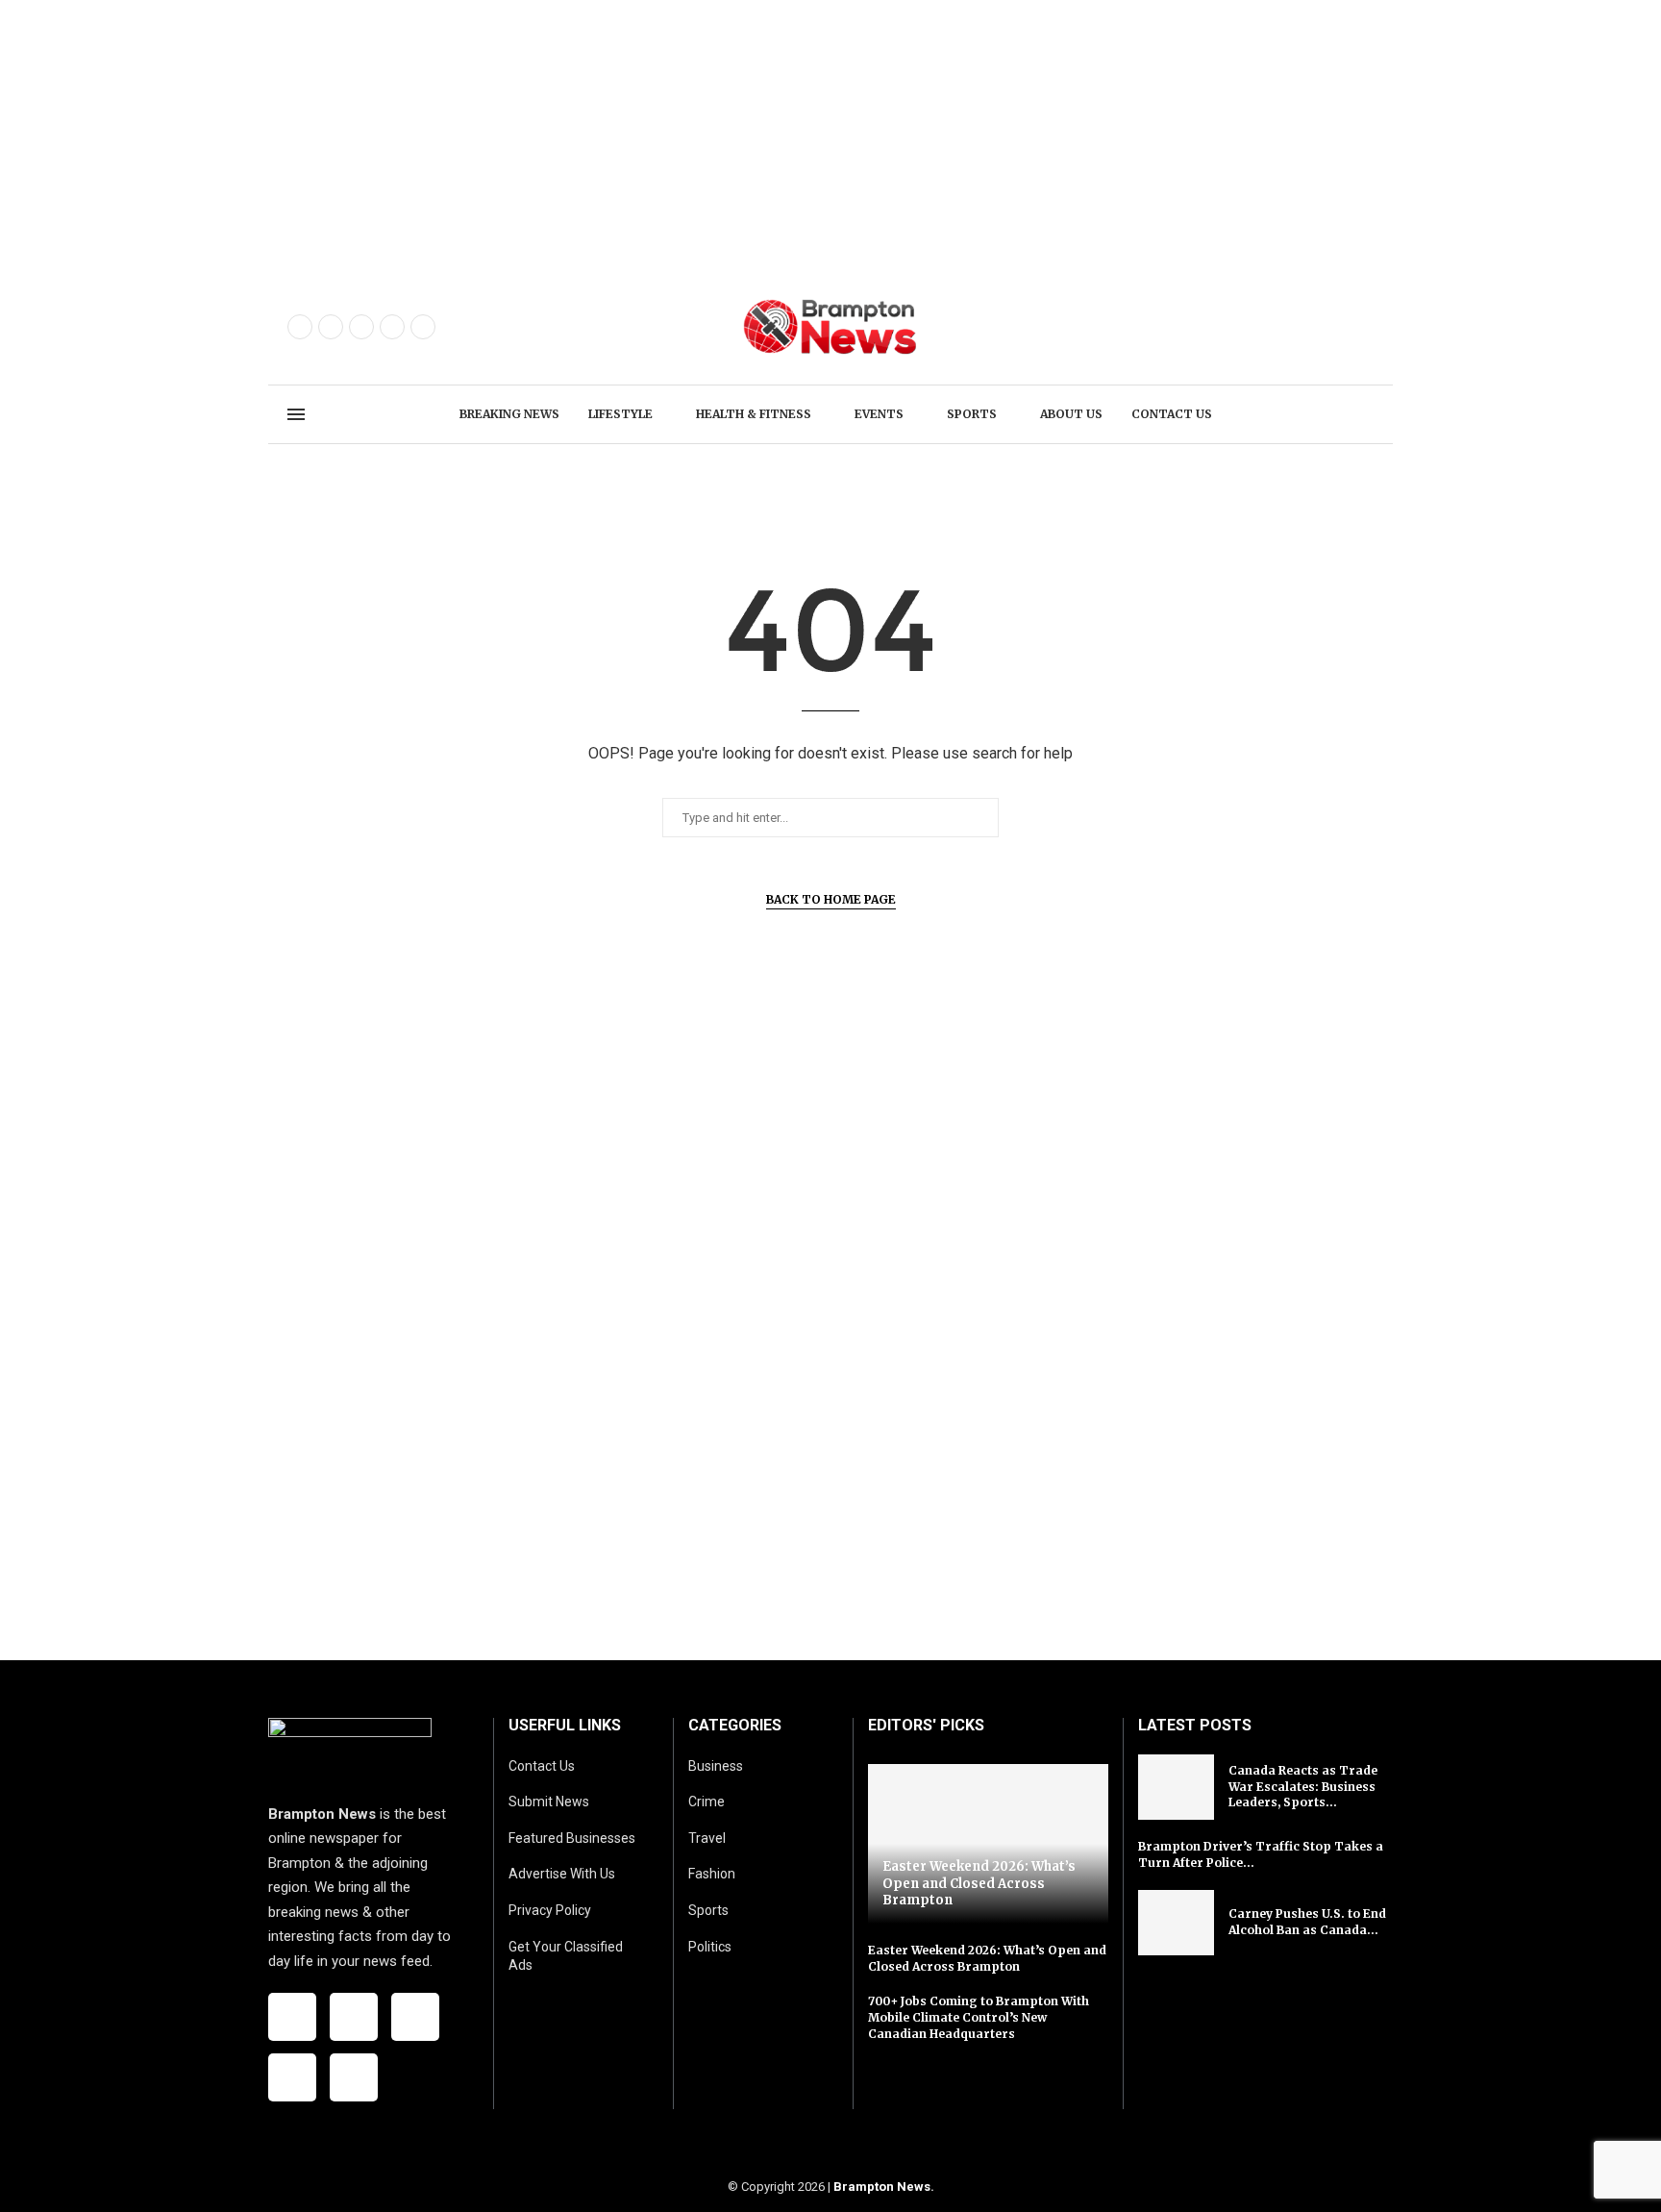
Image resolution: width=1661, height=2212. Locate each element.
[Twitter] (331, 327)
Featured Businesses (572, 1838)
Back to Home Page (831, 899)
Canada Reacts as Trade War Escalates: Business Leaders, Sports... (1303, 1787)
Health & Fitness (754, 414)
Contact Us (542, 1766)
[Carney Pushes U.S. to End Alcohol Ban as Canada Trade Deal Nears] (1177, 1923)
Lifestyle (620, 414)
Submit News (549, 1802)
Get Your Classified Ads (566, 1956)
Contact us (1172, 414)
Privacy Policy (550, 1910)
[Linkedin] (423, 327)
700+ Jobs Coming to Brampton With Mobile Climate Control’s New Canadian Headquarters (979, 2017)
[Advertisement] (577, 135)
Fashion (712, 1874)
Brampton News (882, 2187)
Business (716, 1766)
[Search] (1364, 415)
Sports (972, 414)
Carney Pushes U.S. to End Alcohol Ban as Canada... (1307, 1922)
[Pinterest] (392, 327)
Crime (707, 1802)
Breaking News (509, 414)
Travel (707, 1838)
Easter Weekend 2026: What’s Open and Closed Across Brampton (979, 1883)
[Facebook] (300, 327)
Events (879, 414)
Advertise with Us (562, 1874)
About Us (1071, 414)
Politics (710, 1947)
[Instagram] (361, 327)
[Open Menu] (296, 414)
